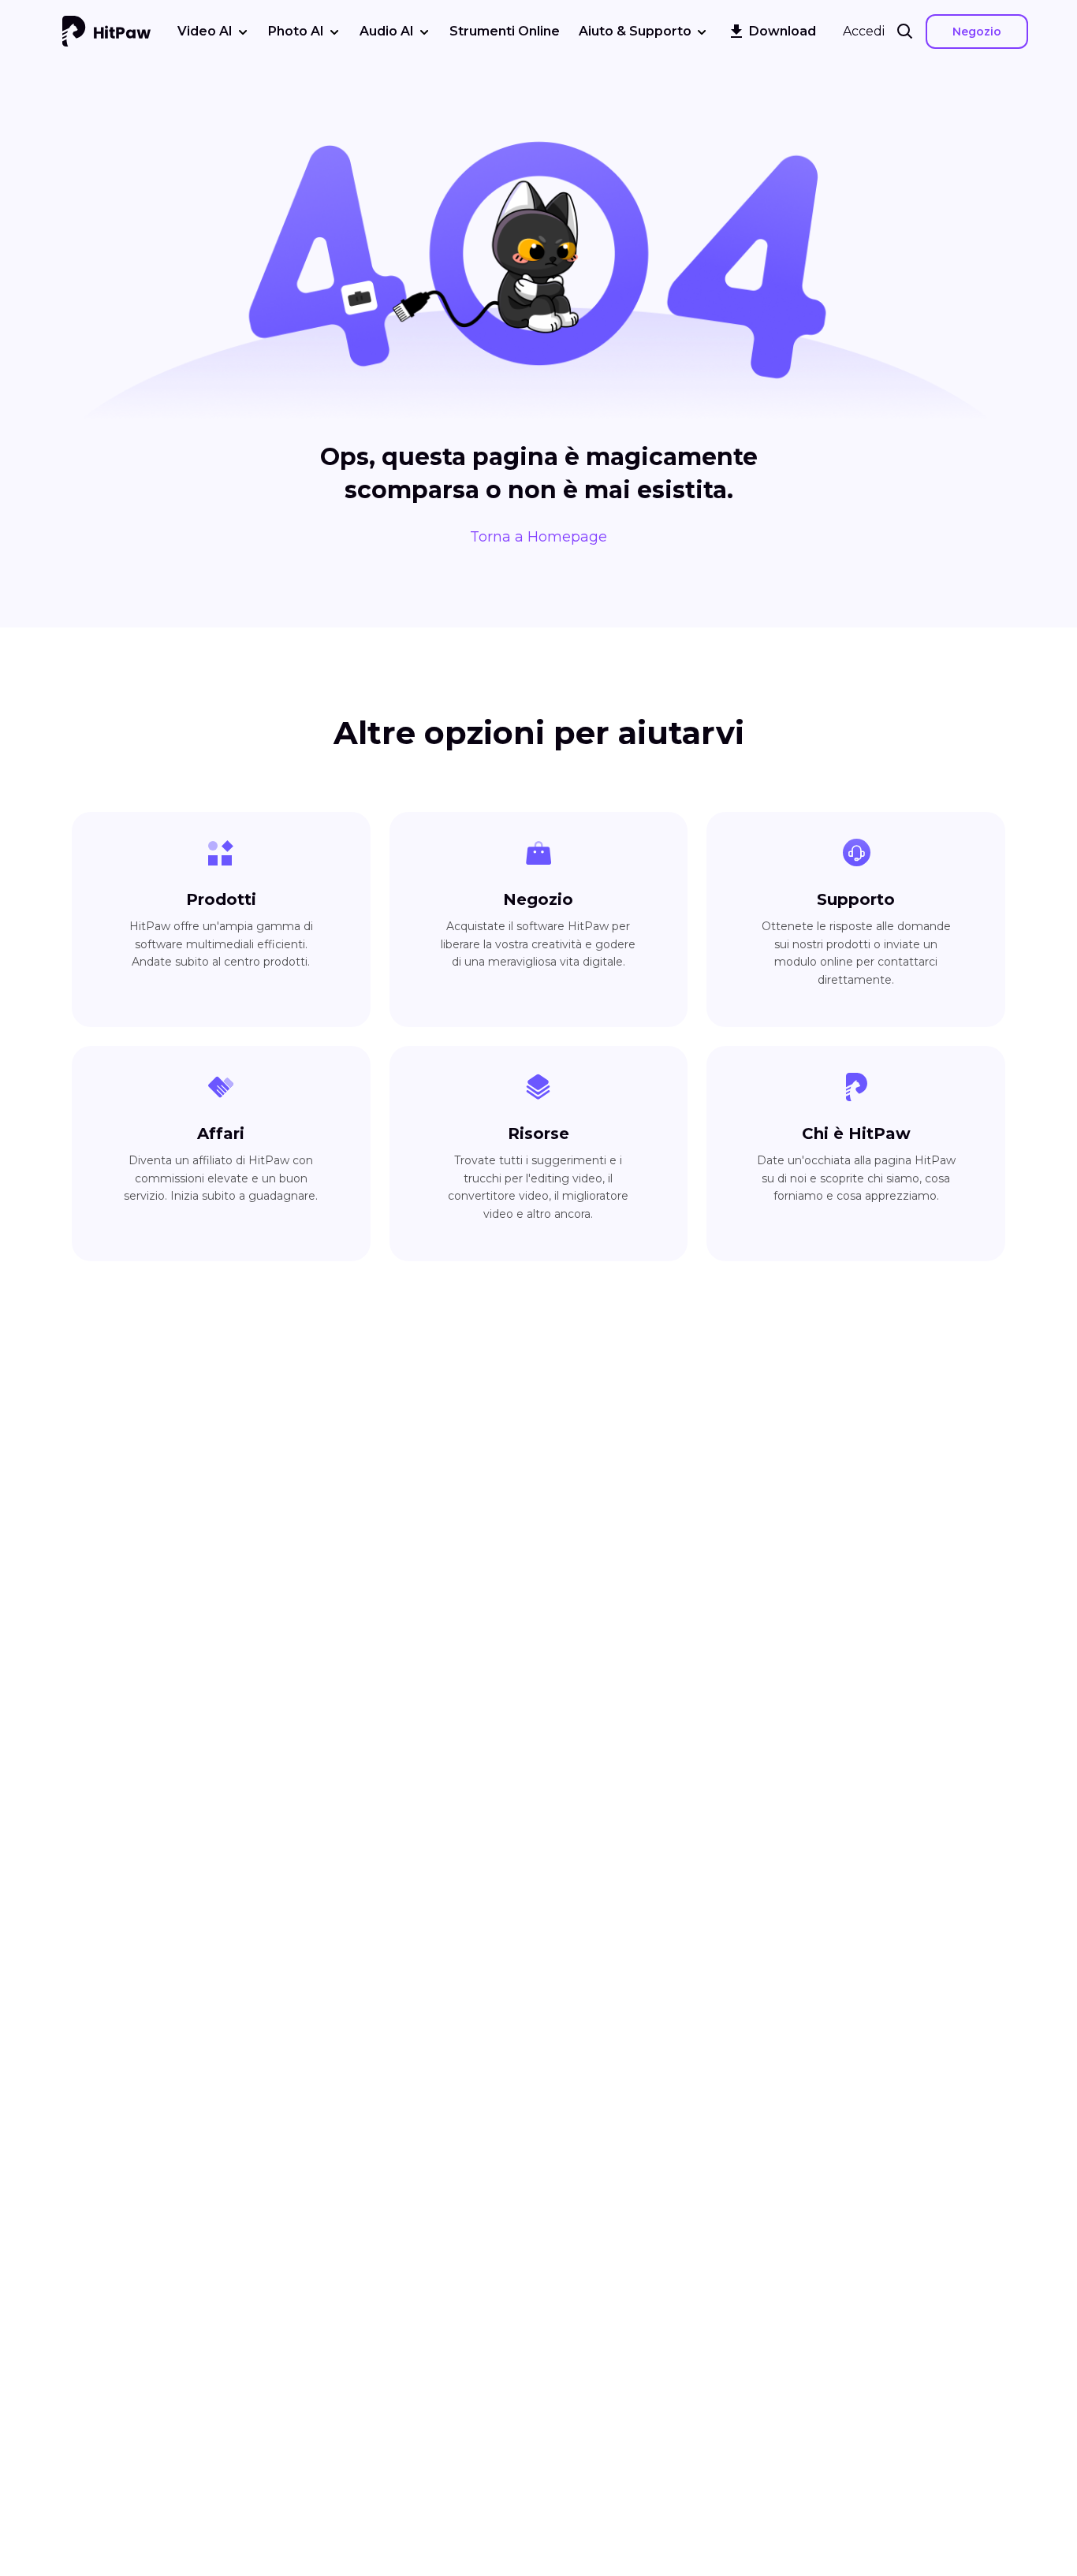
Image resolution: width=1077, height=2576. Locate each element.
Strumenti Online (505, 31)
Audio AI (387, 31)
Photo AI (296, 31)
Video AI (205, 31)
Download (783, 31)
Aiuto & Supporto (635, 31)
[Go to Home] (106, 32)
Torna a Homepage (538, 537)
